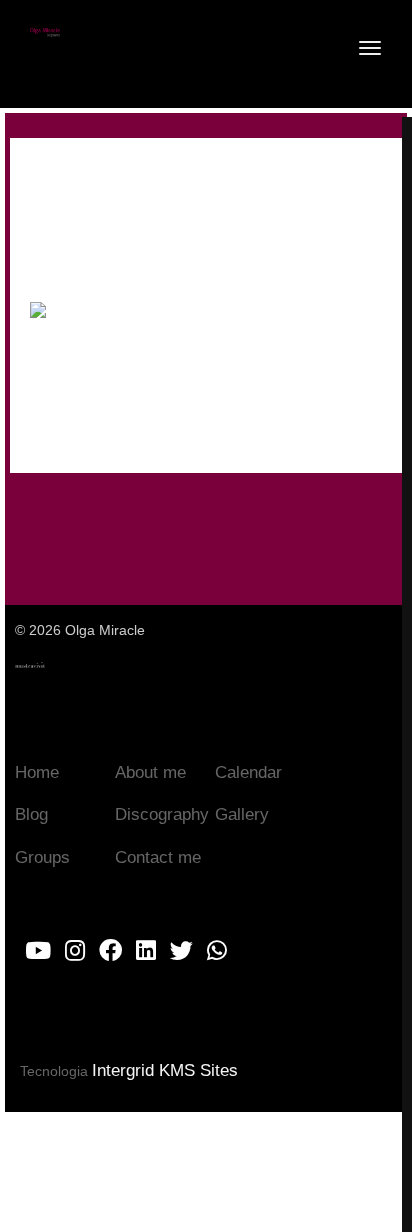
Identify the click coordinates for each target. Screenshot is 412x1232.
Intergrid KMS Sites (165, 1070)
